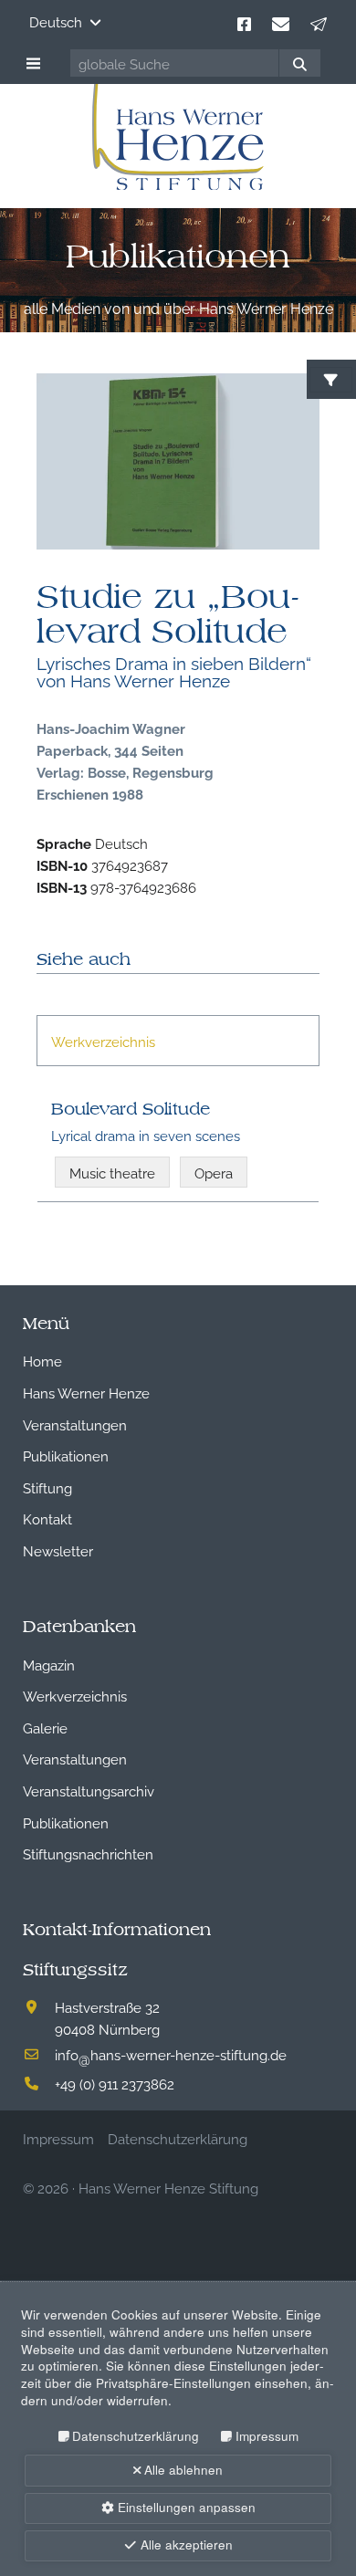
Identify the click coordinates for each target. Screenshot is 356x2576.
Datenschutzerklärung (136, 2436)
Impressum (267, 2436)
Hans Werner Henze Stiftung (168, 2187)
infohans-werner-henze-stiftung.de (171, 2054)
